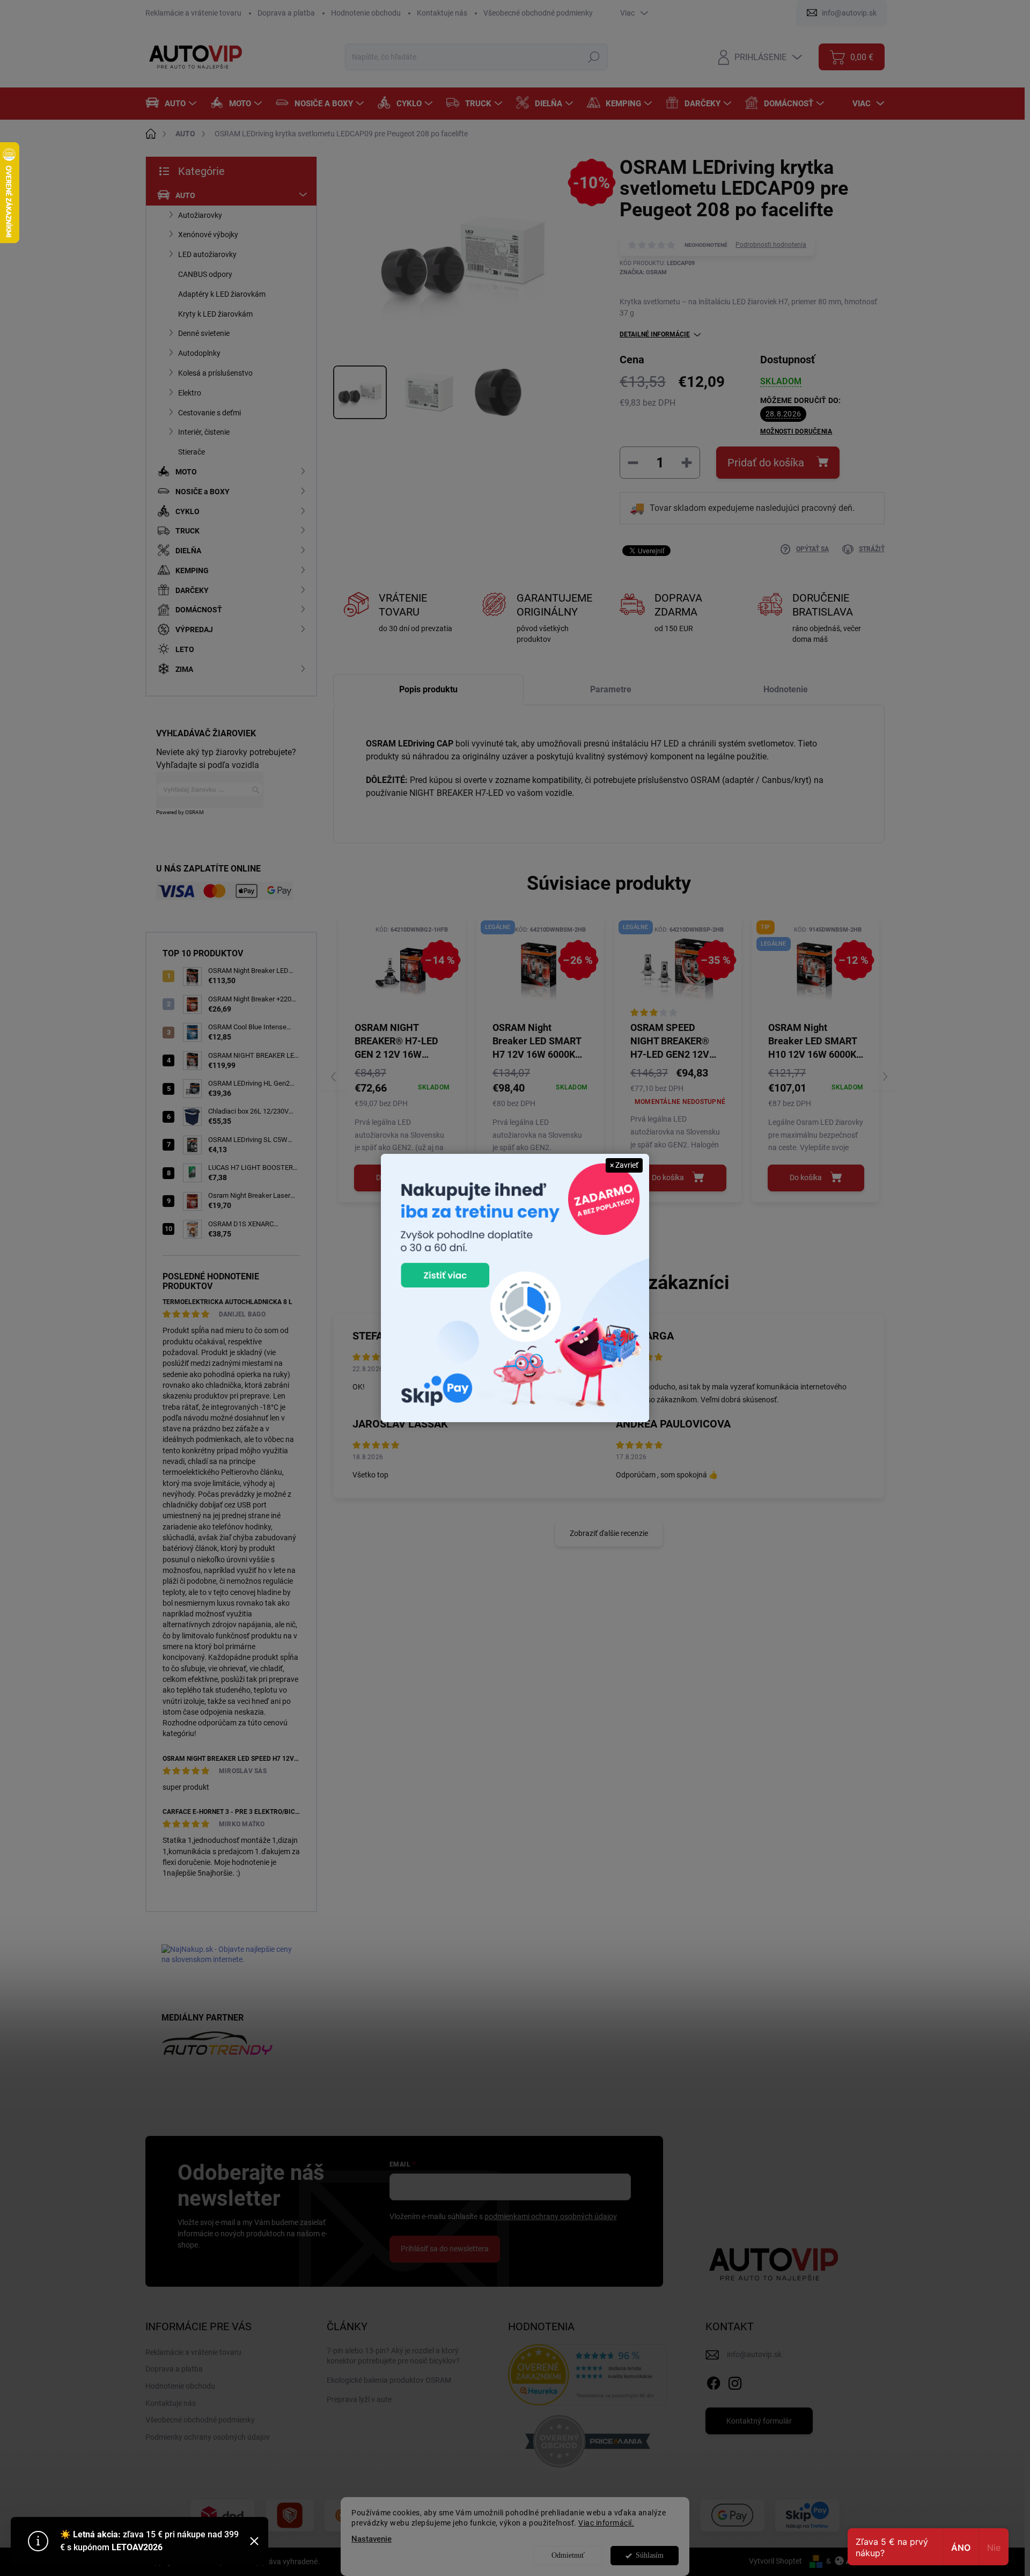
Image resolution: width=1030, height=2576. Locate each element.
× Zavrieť (624, 1165)
